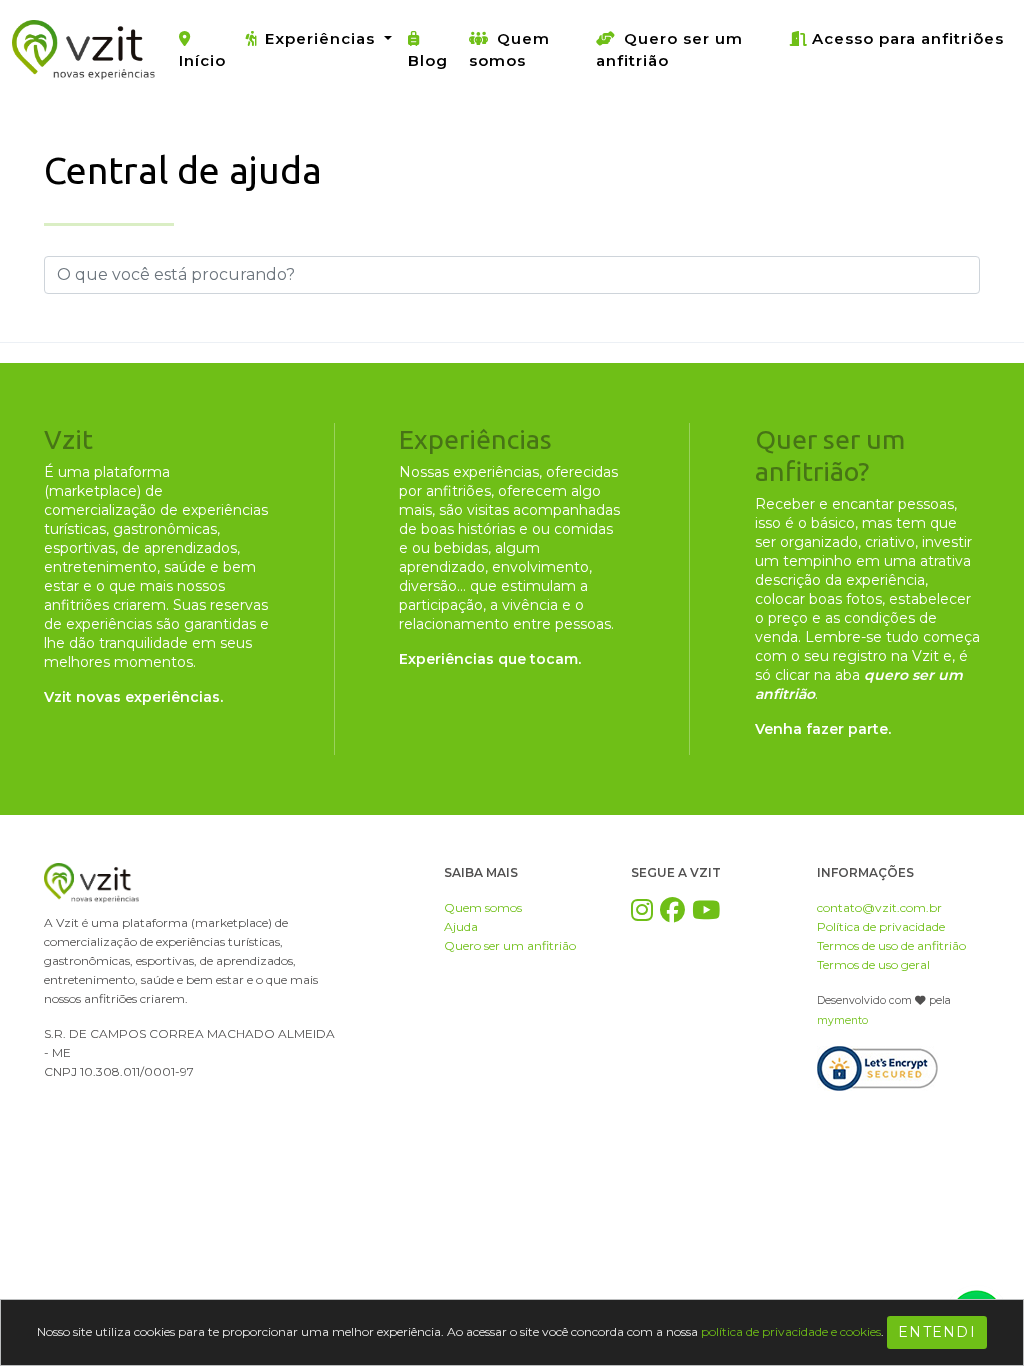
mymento (842, 1020)
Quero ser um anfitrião (669, 50)
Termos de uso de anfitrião (891, 945)
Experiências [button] (322, 38)
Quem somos (509, 50)
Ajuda (461, 926)
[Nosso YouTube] (706, 910)
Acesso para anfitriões (908, 38)
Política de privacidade (881, 926)
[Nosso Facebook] (672, 910)
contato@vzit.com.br (879, 907)
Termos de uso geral (873, 964)
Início (202, 60)
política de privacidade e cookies (791, 1331)
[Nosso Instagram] (642, 910)
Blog (428, 60)
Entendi (937, 1332)
